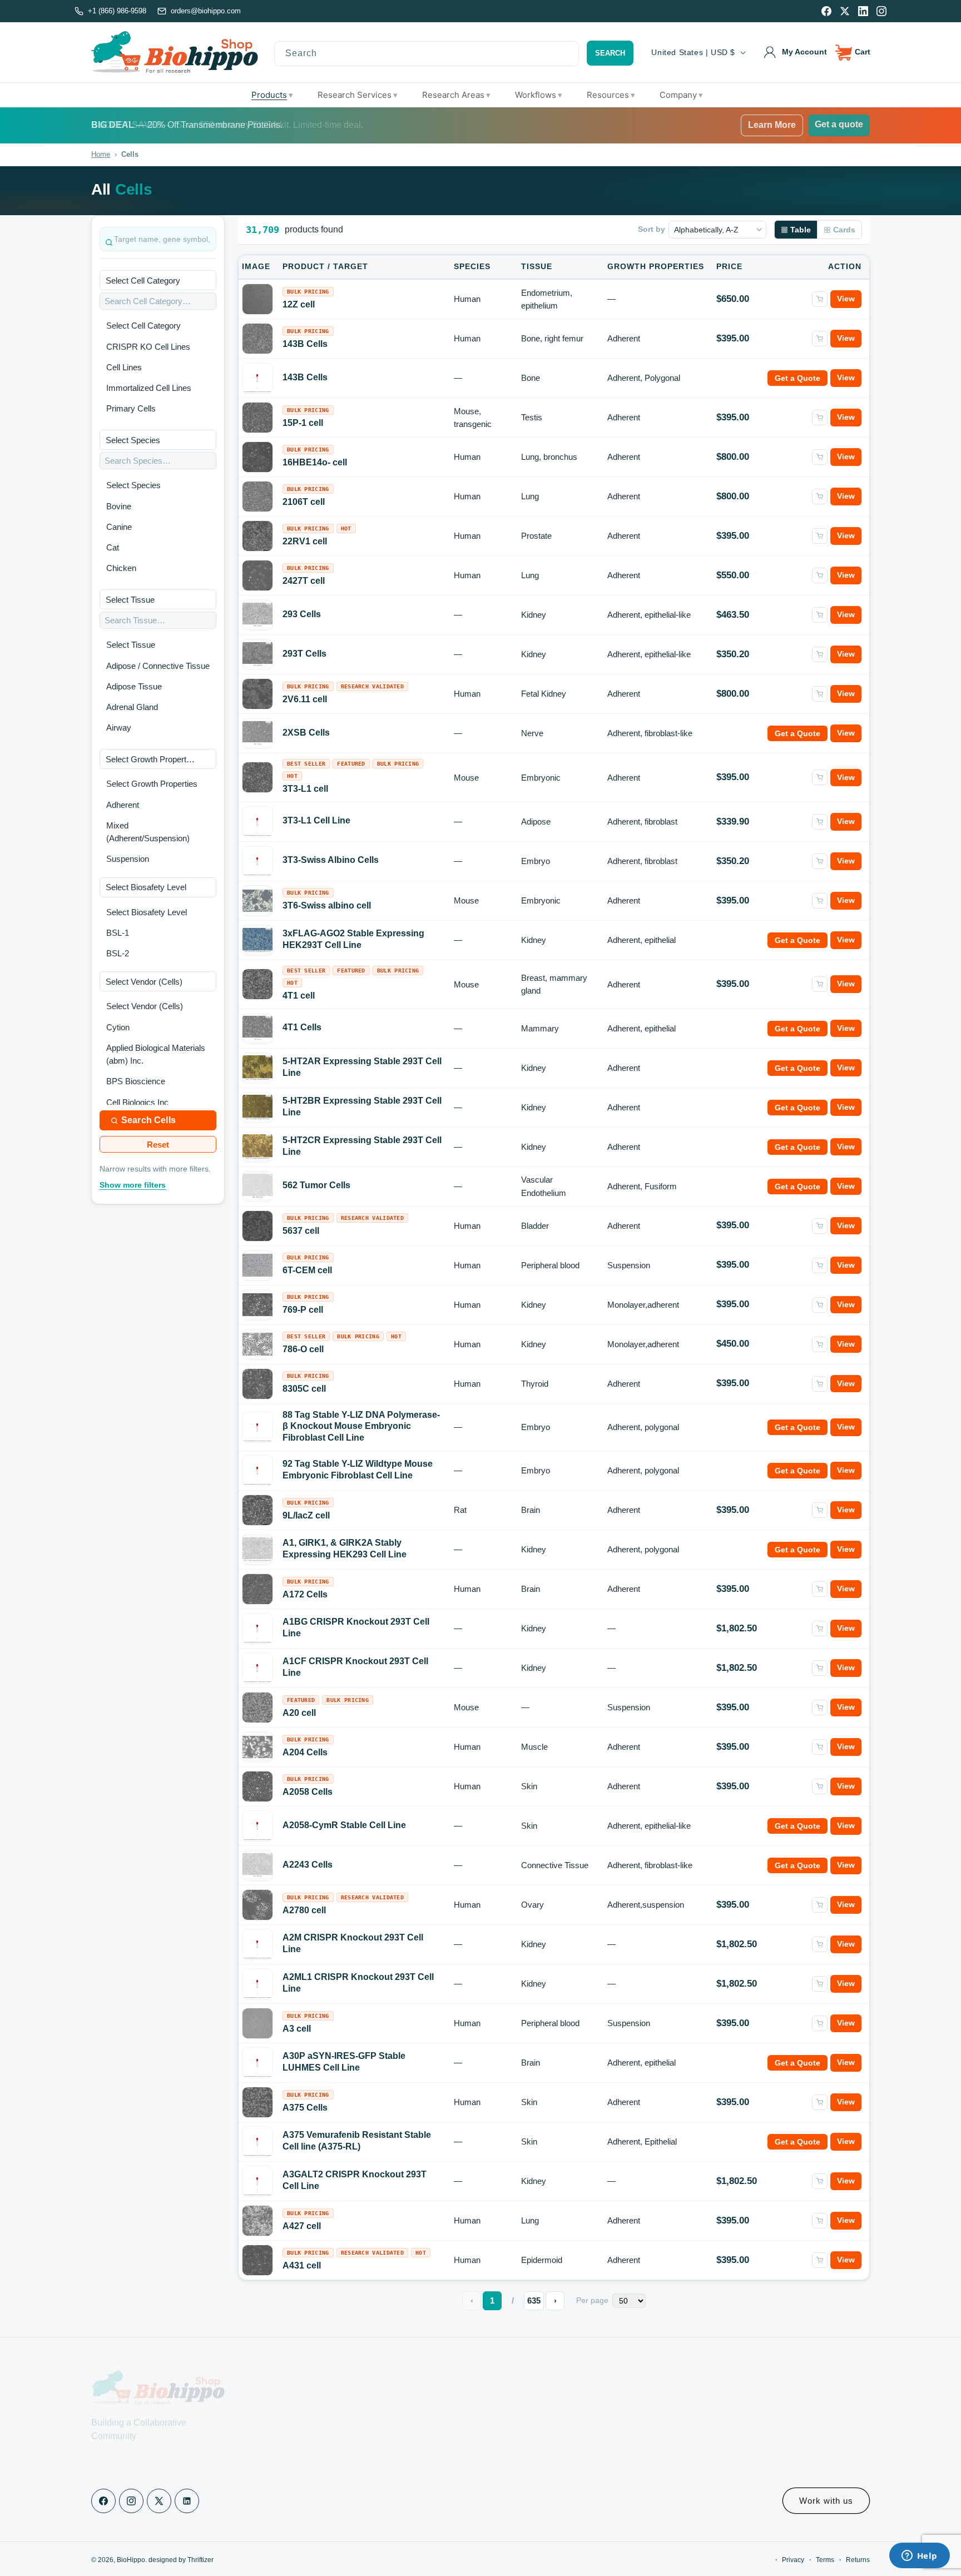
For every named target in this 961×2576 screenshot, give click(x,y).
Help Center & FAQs (440, 2383)
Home (101, 154)
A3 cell (297, 2029)
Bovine (119, 506)
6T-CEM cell (307, 1270)
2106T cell (304, 502)
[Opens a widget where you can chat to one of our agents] (919, 2557)
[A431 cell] (257, 2260)
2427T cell (304, 581)
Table (801, 230)
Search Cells (148, 1120)
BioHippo (131, 2560)
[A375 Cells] (257, 2102)
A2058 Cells (308, 1792)
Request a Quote (747, 2422)
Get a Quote (797, 378)
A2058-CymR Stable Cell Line (344, 1825)
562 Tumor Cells (316, 1185)
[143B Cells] (257, 339)
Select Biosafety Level (147, 912)
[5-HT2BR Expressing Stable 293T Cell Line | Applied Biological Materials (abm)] (257, 1107)
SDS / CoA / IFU (276, 2383)
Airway (119, 728)
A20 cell (299, 1713)
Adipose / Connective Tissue (158, 666)
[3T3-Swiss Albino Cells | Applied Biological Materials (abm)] (257, 861)
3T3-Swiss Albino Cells (331, 860)
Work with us (826, 2501)
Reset (158, 1145)
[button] (853, 52)
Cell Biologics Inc (137, 1102)
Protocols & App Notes (287, 2403)
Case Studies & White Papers (300, 2441)
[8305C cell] (257, 1384)
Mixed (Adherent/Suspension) (148, 832)
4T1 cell (299, 996)
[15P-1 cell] (257, 418)
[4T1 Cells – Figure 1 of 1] (257, 1028)
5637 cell (301, 1231)
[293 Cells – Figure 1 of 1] (257, 615)
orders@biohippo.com (206, 11)
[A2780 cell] (257, 1905)
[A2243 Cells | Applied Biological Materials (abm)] (257, 1865)
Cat (113, 547)
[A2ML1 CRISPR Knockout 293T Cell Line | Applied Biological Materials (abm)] (257, 1984)
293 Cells (302, 614)
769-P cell (303, 1310)
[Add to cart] (820, 299)
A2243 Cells (308, 1865)
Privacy (793, 2560)
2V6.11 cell (305, 699)
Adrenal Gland (132, 707)
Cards (844, 230)
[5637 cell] (257, 1226)
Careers (575, 2422)
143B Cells (305, 344)
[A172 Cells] (257, 1589)
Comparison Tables (282, 2422)
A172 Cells (305, 1594)
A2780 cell (304, 1910)
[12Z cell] (257, 299)
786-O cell (303, 1349)
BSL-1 (118, 933)
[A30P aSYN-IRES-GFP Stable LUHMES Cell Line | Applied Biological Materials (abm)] (257, 2063)
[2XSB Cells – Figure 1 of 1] (257, 733)
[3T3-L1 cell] (257, 777)
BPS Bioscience (136, 1081)
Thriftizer (200, 2560)
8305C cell (304, 1389)
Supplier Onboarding (598, 2441)
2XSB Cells (306, 733)
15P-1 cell (303, 423)
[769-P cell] (257, 1304)
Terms (825, 2560)
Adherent (123, 805)
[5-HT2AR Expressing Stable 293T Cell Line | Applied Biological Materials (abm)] (257, 1068)
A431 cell (302, 2265)
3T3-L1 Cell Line (316, 820)
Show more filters (133, 1185)
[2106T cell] (257, 497)
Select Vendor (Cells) (145, 1006)
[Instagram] (881, 11)
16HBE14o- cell (315, 462)
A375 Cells (305, 2108)
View (846, 299)
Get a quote (839, 124)
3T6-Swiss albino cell (327, 905)
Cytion (118, 1027)
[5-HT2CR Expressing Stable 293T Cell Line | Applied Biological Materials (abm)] (257, 1146)
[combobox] (427, 54)
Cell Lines (124, 367)
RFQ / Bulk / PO (432, 2422)
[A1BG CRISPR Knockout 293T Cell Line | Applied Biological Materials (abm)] (257, 1629)
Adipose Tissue (134, 686)
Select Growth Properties (152, 784)
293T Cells (304, 654)
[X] (845, 11)
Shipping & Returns (438, 2441)
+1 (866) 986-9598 (117, 11)
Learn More (772, 125)
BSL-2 (118, 953)
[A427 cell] (257, 2221)
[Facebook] (826, 11)
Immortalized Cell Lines (149, 388)
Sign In (730, 2383)
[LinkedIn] (863, 11)
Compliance (425, 2461)
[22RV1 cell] (257, 536)
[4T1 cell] (257, 984)
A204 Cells (305, 1752)
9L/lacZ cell (306, 1515)
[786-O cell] (257, 1344)
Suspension (128, 859)
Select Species (133, 485)
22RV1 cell (305, 541)
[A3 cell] (257, 2023)
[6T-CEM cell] (257, 1265)
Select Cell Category (143, 326)
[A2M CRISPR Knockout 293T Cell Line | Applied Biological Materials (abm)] (257, 1944)
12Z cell (299, 304)
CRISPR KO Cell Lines (148, 347)
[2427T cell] (257, 575)
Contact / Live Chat (438, 2403)
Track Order (739, 2461)
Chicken (121, 568)
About (571, 2383)
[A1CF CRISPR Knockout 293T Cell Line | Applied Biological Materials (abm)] (257, 1668)
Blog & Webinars (277, 2461)
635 (534, 2300)
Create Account (744, 2403)
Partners (576, 2403)
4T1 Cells (302, 1027)
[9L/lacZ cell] (257, 1510)
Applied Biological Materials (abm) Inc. (156, 1054)
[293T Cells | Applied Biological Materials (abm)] (257, 654)
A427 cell (302, 2226)
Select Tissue (131, 645)
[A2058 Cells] (257, 1786)
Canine (119, 527)
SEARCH (610, 53)
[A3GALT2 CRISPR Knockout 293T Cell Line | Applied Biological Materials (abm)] (257, 2181)
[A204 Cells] (257, 1747)
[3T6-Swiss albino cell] (257, 901)
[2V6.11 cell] (257, 694)
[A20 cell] (257, 1708)
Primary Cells (131, 408)
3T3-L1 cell (305, 789)
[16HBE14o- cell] (257, 457)
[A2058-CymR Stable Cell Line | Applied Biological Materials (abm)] (257, 1826)
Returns (858, 2560)
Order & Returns (746, 2441)
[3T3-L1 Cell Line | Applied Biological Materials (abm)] (257, 822)
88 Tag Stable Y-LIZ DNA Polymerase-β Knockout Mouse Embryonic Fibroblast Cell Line (361, 1426)
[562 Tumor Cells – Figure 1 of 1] (257, 1186)
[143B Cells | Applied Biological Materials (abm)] (257, 378)
